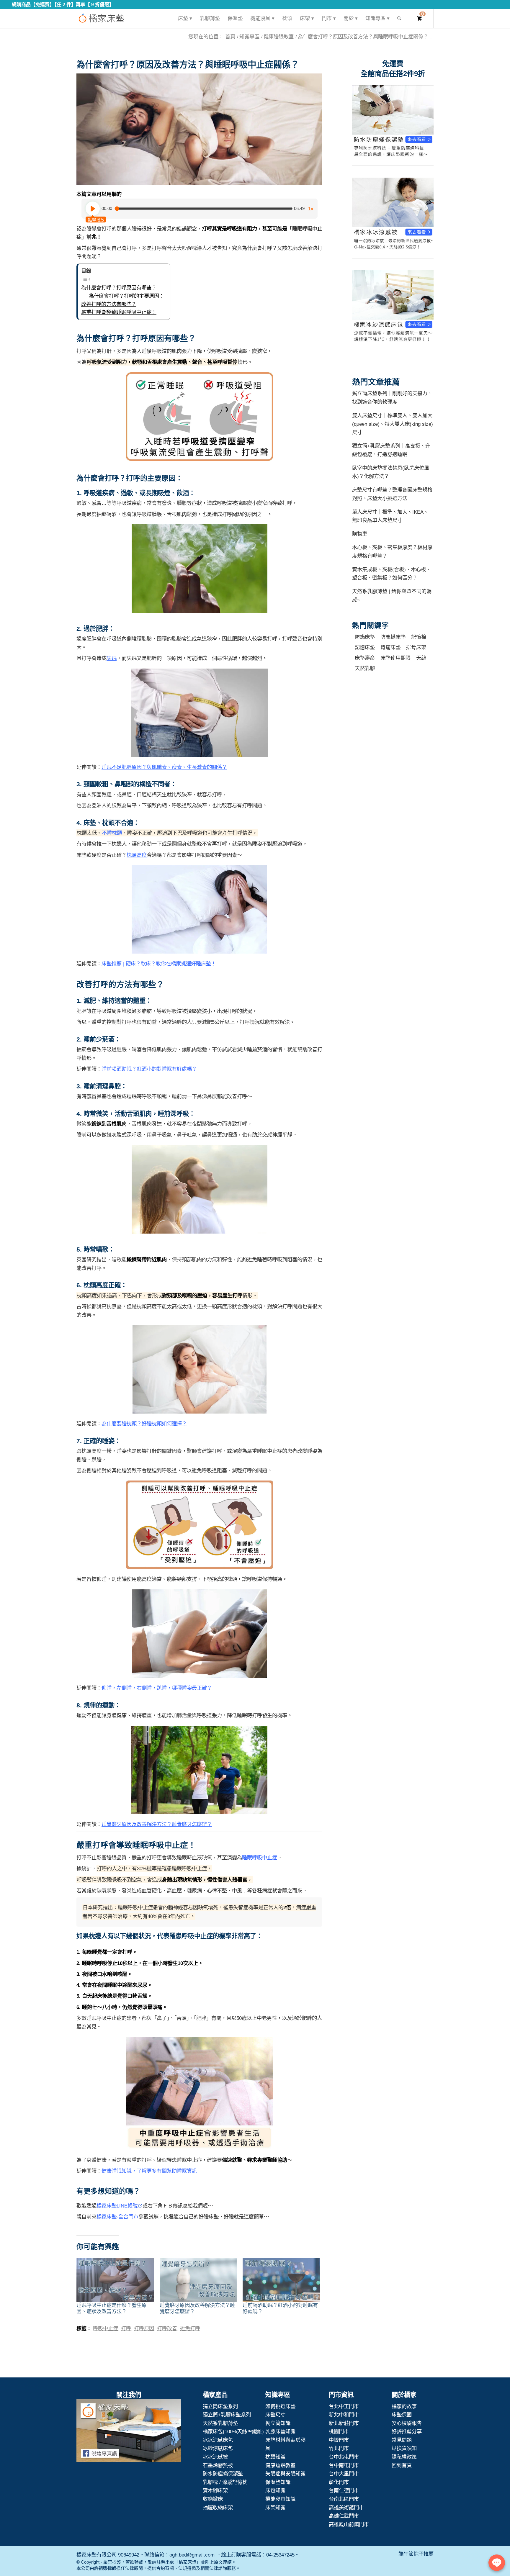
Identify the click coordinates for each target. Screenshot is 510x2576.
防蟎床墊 (365, 637)
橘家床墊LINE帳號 (117, 2206)
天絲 (421, 658)
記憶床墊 (365, 647)
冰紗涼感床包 (218, 2448)
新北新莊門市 (344, 2423)
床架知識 (275, 2508)
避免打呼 (190, 2328)
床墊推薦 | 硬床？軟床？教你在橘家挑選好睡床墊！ (159, 964)
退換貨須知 (404, 2448)
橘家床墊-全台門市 (117, 2217)
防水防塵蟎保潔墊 (223, 2474)
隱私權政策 (404, 2457)
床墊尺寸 (275, 2415)
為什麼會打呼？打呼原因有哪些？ (119, 288)
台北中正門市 (344, 2406)
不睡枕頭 (112, 833)
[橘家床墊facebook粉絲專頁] (129, 2432)
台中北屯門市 (344, 2457)
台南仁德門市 (344, 2490)
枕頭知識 (275, 2457)
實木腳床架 (215, 2490)
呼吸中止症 (106, 2328)
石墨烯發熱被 (218, 2465)
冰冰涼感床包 (218, 2440)
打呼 (126, 2328)
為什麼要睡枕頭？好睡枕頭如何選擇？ (144, 1424)
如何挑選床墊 (280, 2406)
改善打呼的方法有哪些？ (109, 304)
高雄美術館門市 (346, 2508)
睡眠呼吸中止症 (260, 1858)
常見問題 (402, 2440)
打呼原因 (144, 2328)
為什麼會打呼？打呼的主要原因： (126, 296)
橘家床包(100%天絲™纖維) (233, 2431)
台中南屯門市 (344, 2465)
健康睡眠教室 (280, 2465)
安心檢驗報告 (407, 2423)
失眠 (112, 658)
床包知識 (275, 2490)
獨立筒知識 (278, 2423)
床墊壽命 (365, 658)
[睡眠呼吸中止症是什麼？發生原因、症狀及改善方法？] (115, 2280)
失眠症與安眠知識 (285, 2474)
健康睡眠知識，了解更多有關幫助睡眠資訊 (149, 2171)
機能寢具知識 (280, 2499)
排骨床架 (416, 647)
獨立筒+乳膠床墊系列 (227, 2415)
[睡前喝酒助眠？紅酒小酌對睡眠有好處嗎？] (281, 2280)
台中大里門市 (344, 2474)
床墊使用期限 (395, 658)
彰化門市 (339, 2482)
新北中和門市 (344, 2415)
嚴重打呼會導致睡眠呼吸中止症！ (119, 312)
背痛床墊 (390, 647)
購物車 (360, 534)
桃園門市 (339, 2431)
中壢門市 (339, 2440)
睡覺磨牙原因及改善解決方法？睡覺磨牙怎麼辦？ (157, 1824)
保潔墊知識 (278, 2482)
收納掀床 (213, 2499)
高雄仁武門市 (344, 2516)
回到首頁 (402, 2465)
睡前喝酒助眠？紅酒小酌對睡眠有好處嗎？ (149, 1069)
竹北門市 (339, 2448)
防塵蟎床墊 (393, 637)
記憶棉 (419, 637)
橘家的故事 (404, 2406)
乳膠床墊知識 (280, 2431)
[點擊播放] (93, 209)
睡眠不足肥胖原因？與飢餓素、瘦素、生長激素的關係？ (164, 767)
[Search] (399, 18)
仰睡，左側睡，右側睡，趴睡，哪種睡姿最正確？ (157, 1688)
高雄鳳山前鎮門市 (349, 2524)
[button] (199, 129)
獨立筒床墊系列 (220, 2406)
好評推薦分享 (407, 2431)
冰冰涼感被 (215, 2457)
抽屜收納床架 (218, 2508)
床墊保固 (402, 2415)
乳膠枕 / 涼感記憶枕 (225, 2482)
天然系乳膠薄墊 (220, 2423)
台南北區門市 (344, 2499)
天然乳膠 (365, 668)
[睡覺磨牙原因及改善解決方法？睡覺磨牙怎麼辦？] (198, 2280)
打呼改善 (167, 2328)
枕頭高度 (137, 855)
